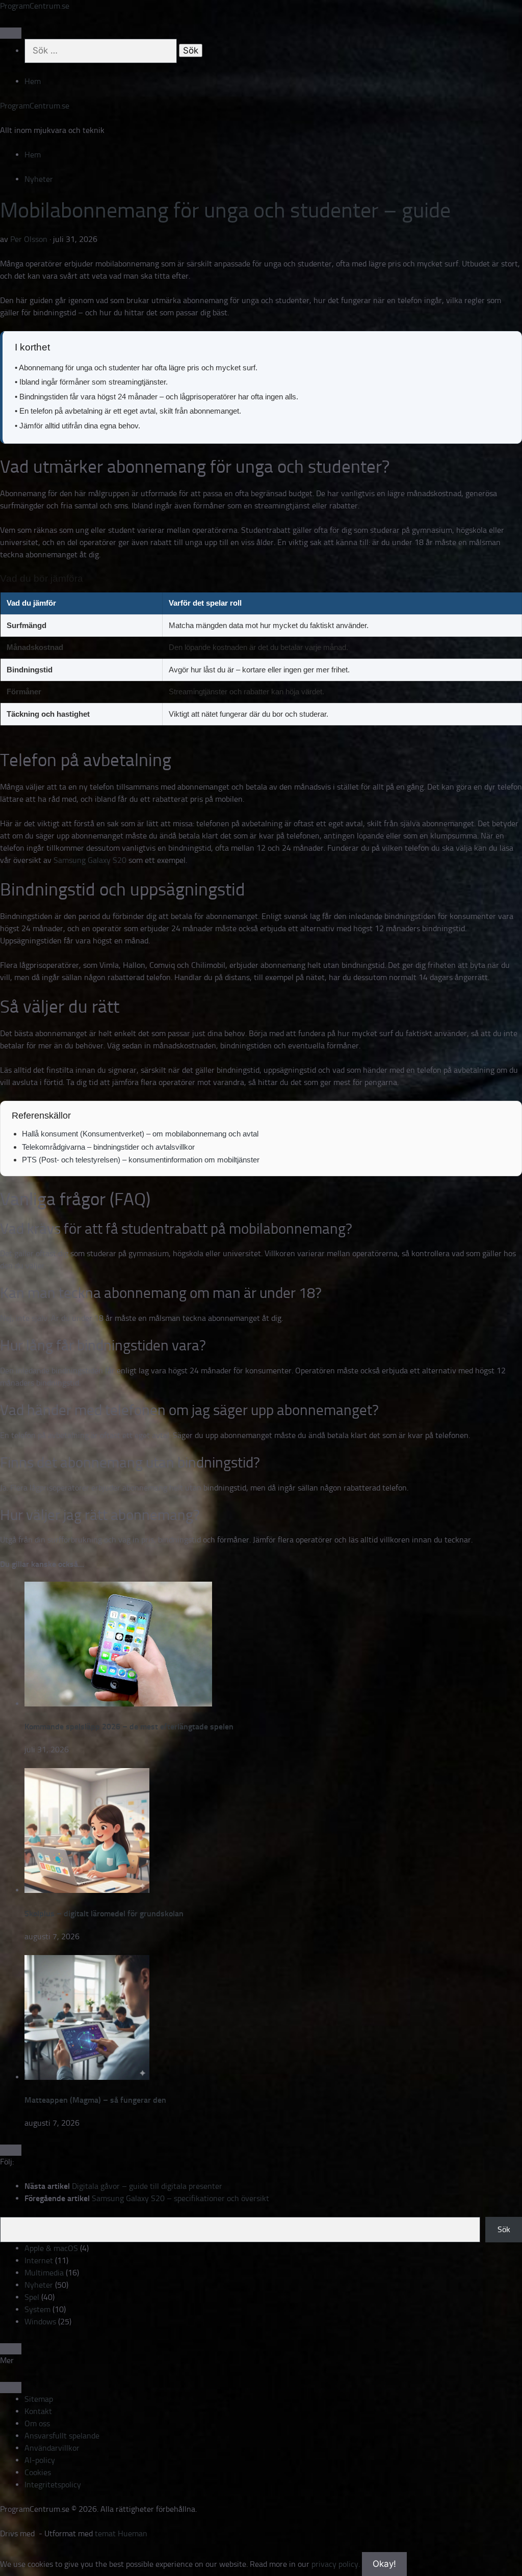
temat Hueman (121, 2533)
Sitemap (39, 2399)
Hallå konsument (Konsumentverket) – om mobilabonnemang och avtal (140, 1134)
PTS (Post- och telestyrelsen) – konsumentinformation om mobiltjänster (141, 1160)
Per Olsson (29, 239)
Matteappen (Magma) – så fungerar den (95, 2100)
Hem (33, 81)
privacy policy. (354, 2564)
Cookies (38, 2472)
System (37, 2309)
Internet (39, 2260)
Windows (40, 2322)
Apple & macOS (51, 2248)
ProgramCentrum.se (35, 6)
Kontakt (38, 2411)
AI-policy (40, 2460)
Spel (32, 2297)
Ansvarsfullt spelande (62, 2436)
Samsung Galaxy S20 (90, 860)
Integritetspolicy (53, 2485)
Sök (504, 2229)
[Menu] (11, 33)
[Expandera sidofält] (11, 2150)
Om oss (37, 2423)
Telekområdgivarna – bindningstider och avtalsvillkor (108, 1147)
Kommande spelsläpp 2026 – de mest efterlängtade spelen (129, 1727)
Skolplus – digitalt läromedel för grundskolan (104, 1914)
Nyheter (39, 179)
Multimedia (44, 2273)
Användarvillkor (52, 2448)
